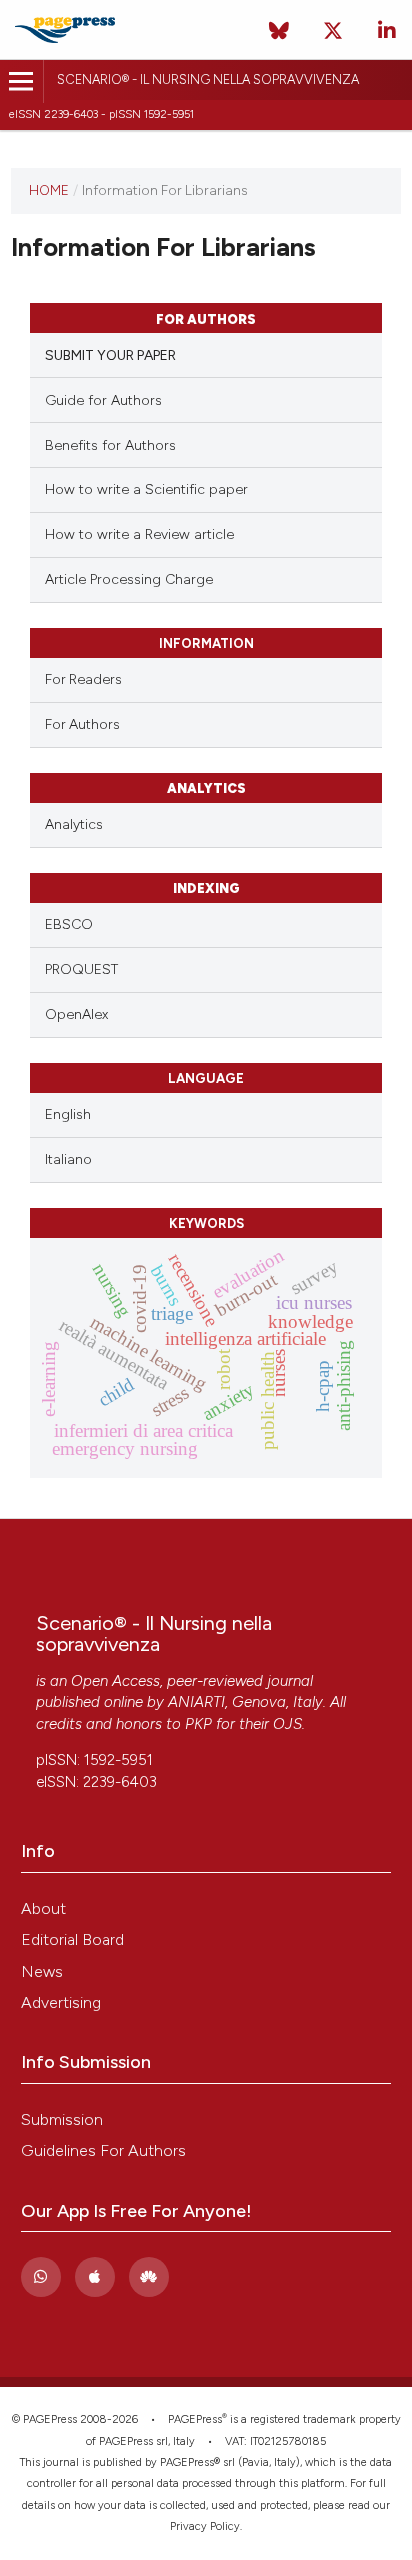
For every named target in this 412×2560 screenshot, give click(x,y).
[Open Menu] (21, 81)
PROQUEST (81, 969)
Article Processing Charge (129, 579)
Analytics (74, 824)
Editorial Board (72, 1939)
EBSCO (69, 924)
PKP (198, 1724)
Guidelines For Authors (103, 2150)
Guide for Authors (103, 400)
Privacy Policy (205, 2526)
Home (49, 190)
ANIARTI (196, 1702)
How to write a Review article (139, 534)
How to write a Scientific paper (146, 489)
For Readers (83, 679)
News (42, 1971)
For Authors (82, 724)
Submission (62, 2119)
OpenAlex (76, 1014)
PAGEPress (195, 2419)
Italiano (68, 1159)
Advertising (61, 2002)
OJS (287, 1724)
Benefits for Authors (110, 445)
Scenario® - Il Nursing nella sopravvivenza (208, 79)
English (68, 1114)
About (43, 1908)
